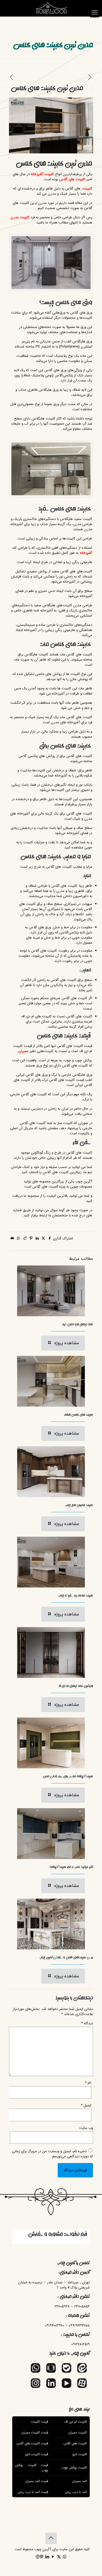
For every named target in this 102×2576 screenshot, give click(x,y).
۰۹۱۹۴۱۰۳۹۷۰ (55, 2326)
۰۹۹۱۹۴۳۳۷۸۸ (79, 2326)
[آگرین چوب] (51, 8)
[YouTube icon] (53, 2557)
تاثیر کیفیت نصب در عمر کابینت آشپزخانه (71, 1867)
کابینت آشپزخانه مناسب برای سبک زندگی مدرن (68, 1776)
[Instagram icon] (38, 2557)
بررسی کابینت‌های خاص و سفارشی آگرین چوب (66, 1958)
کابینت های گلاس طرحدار (79, 1415)
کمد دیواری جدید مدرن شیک (78, 1324)
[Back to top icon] (51, 2538)
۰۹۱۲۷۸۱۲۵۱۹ (81, 2344)
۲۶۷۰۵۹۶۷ (62, 2307)
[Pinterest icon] (42, 2557)
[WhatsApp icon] (65, 2557)
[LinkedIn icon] (47, 2557)
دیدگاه (87, 2023)
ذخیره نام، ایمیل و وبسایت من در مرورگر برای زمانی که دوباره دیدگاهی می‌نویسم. (52, 2154)
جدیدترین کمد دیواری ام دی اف (76, 1686)
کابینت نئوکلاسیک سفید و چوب (76, 1596)
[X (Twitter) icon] (59, 2557)
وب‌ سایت (86, 2128)
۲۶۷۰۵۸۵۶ (82, 2307)
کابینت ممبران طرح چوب (79, 1505)
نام (88, 2083)
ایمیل (86, 2105)
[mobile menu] (95, 13)
